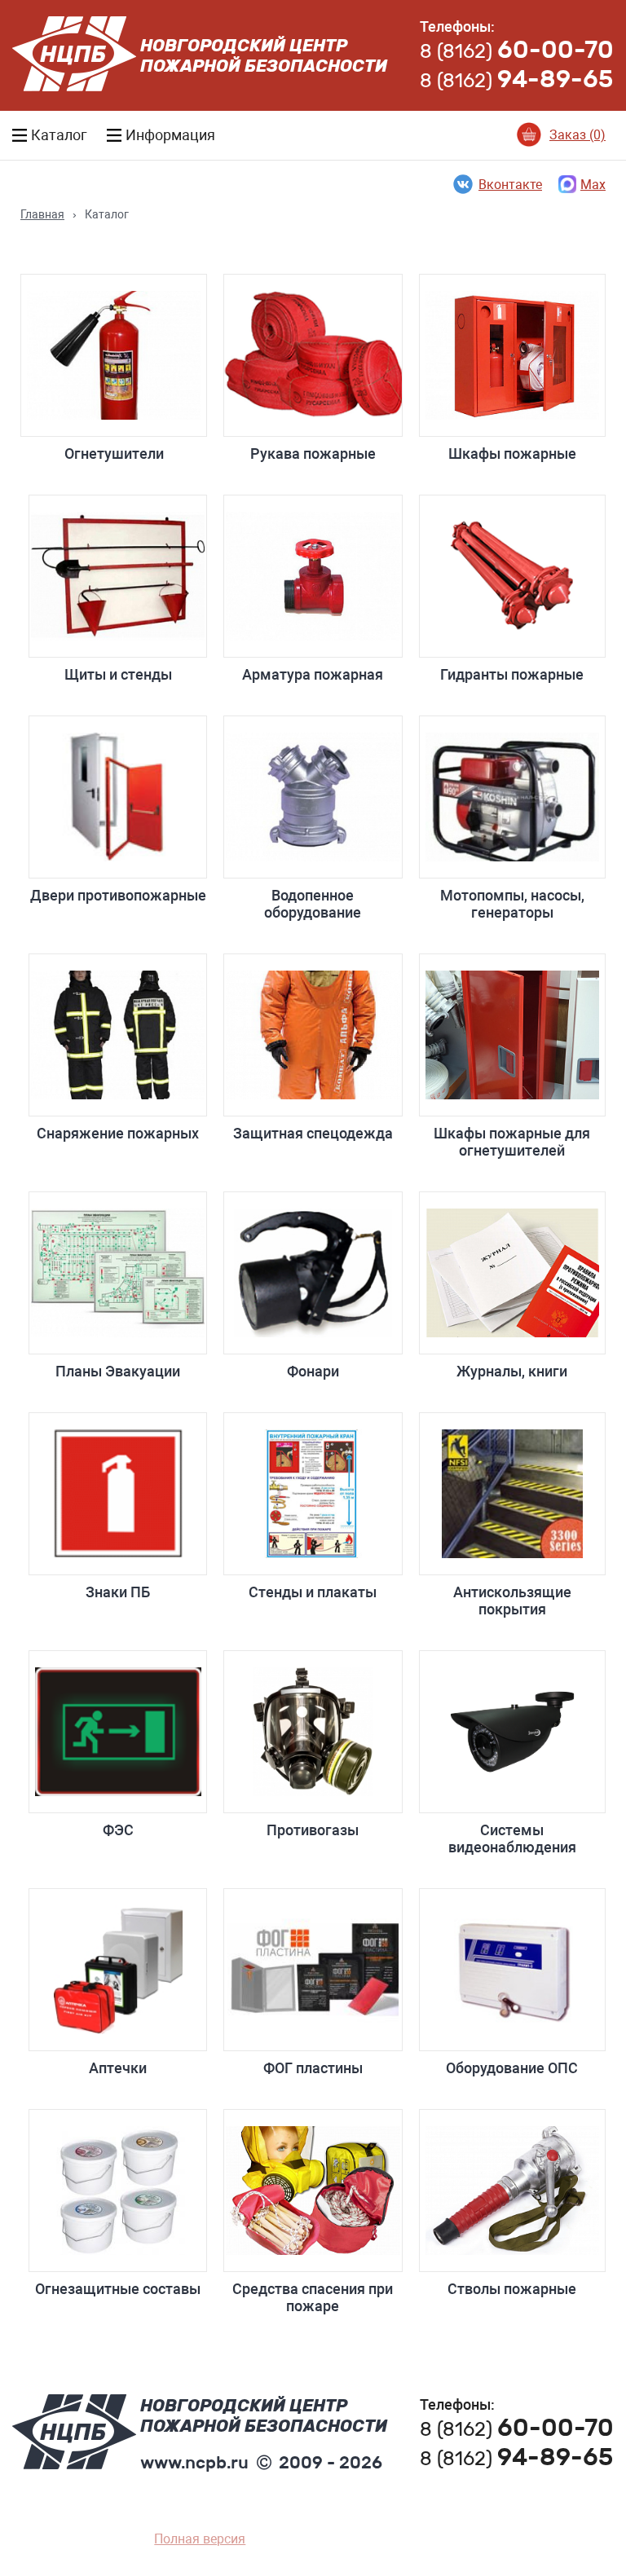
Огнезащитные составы (118, 2289)
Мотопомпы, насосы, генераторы (512, 904)
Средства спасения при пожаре (313, 2297)
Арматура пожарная (313, 674)
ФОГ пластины (313, 2068)
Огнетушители (114, 454)
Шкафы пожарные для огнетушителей (512, 1142)
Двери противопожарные (118, 895)
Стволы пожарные (512, 2289)
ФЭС (118, 1830)
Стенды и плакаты (313, 1592)
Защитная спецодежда (313, 1133)
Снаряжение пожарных (118, 1133)
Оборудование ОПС (512, 2068)
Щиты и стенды (118, 674)
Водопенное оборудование (313, 904)
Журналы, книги (512, 1371)
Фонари (313, 1371)
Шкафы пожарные (512, 454)
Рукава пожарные (313, 454)
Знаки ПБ (118, 1592)
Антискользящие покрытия (512, 1601)
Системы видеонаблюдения (512, 1838)
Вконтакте (510, 185)
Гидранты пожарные (512, 674)
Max (593, 185)
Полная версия (200, 2539)
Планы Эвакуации (118, 1371)
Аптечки (118, 2068)
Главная (42, 214)
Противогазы (313, 1830)
